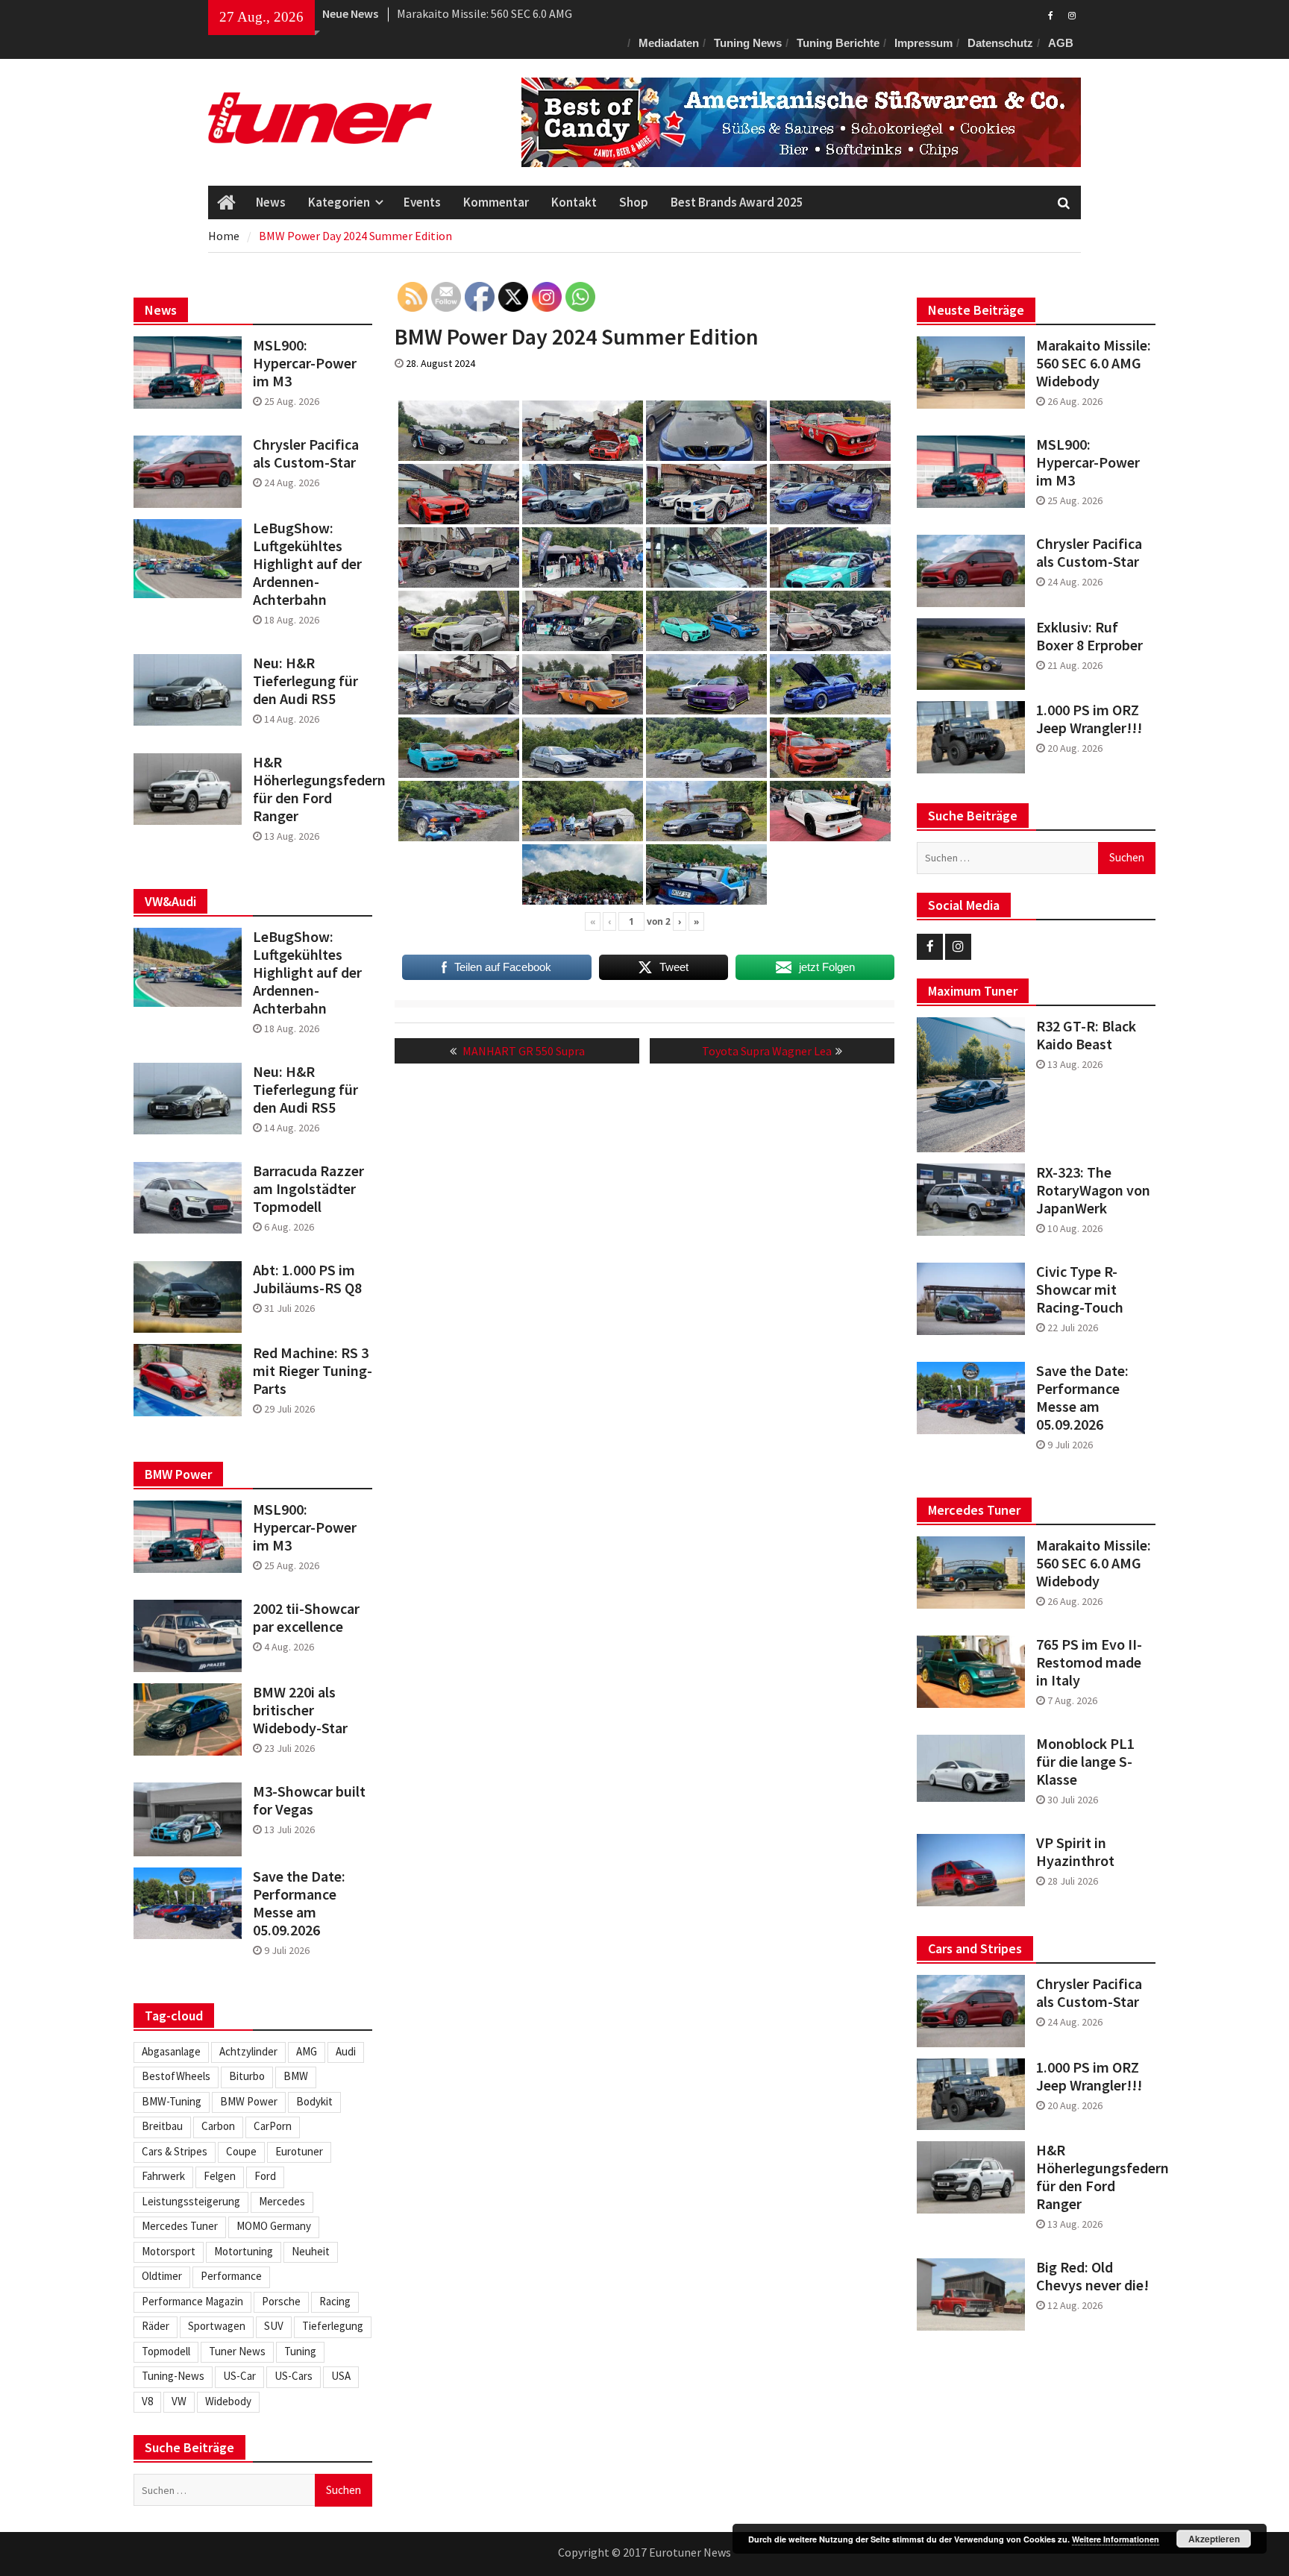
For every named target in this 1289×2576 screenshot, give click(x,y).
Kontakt (574, 202)
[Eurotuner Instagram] (1072, 14)
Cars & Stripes (175, 2151)
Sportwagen (217, 2326)
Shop (634, 202)
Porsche (281, 2301)
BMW (296, 2076)
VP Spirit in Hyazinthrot (1075, 1852)
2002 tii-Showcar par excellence (306, 1618)
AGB (1061, 43)
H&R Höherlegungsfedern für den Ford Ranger (1096, 2177)
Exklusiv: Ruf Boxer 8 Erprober (1089, 636)
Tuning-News (173, 2376)
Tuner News (237, 2351)
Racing (335, 2301)
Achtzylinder (248, 2051)
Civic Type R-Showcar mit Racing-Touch (1080, 1289)
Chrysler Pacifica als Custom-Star (1089, 553)
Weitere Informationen (1116, 2539)
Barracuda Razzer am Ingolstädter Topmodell (308, 1189)
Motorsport (169, 2251)
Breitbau (162, 2126)
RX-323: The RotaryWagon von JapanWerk (1093, 1190)
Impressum (923, 43)
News (271, 202)
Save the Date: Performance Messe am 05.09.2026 (1082, 1398)
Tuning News (748, 43)
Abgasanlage (171, 2051)
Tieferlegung (333, 2326)
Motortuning (244, 2251)
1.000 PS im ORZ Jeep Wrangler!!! (1089, 719)
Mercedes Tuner (180, 2226)
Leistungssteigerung (191, 2201)
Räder (156, 2326)
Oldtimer (162, 2276)
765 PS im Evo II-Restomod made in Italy (1089, 1662)
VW (179, 2401)
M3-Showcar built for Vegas (309, 1800)
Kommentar (496, 202)
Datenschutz (1000, 43)
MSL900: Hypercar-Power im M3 (1088, 462)
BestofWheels (176, 2076)
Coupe (241, 2151)
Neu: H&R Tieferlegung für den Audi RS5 (305, 681)
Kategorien (339, 202)
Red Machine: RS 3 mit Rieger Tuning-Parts (313, 1371)
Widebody (228, 2401)
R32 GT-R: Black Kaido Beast (1086, 1035)
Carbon (218, 2126)
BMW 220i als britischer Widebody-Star (300, 1710)
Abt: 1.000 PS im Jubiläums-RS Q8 (307, 1279)
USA (341, 2376)
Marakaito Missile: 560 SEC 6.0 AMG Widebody (1094, 363)
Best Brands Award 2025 (737, 202)
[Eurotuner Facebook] (1051, 14)
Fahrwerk (163, 2176)
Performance (231, 2276)
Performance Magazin (192, 2301)
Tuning (300, 2351)
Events (422, 202)
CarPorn (273, 2126)
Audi (346, 2051)
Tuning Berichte (838, 43)
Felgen (220, 2176)
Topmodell (166, 2351)
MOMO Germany (274, 2226)
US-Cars (294, 2376)
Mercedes (282, 2201)
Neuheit (311, 2251)
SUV (274, 2326)
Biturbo (247, 2076)
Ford (265, 2176)
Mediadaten (669, 43)
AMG (307, 2051)
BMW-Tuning (172, 2101)
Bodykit (314, 2101)
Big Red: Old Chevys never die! (1092, 2276)
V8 (147, 2401)
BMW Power (249, 2101)
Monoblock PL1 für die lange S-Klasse (1085, 1762)
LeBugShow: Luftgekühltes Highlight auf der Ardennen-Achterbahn (307, 564)
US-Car (239, 2376)
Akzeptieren (1214, 2539)
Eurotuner (299, 2151)
